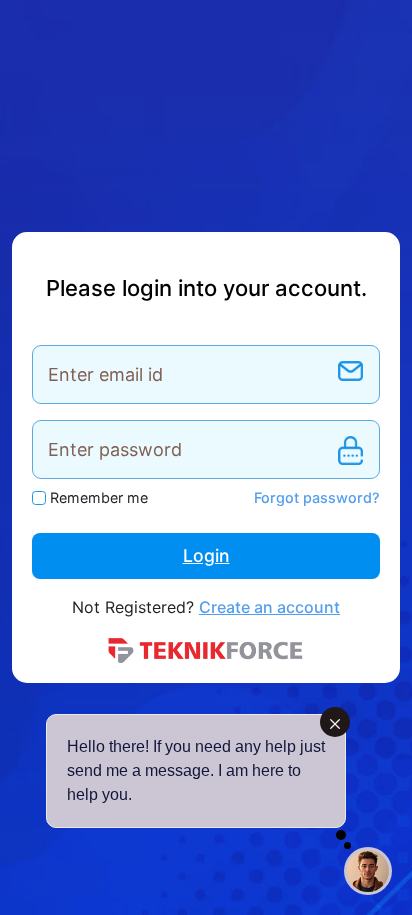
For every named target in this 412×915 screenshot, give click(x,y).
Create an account (269, 607)
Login (206, 555)
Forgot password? (317, 497)
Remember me (99, 497)
